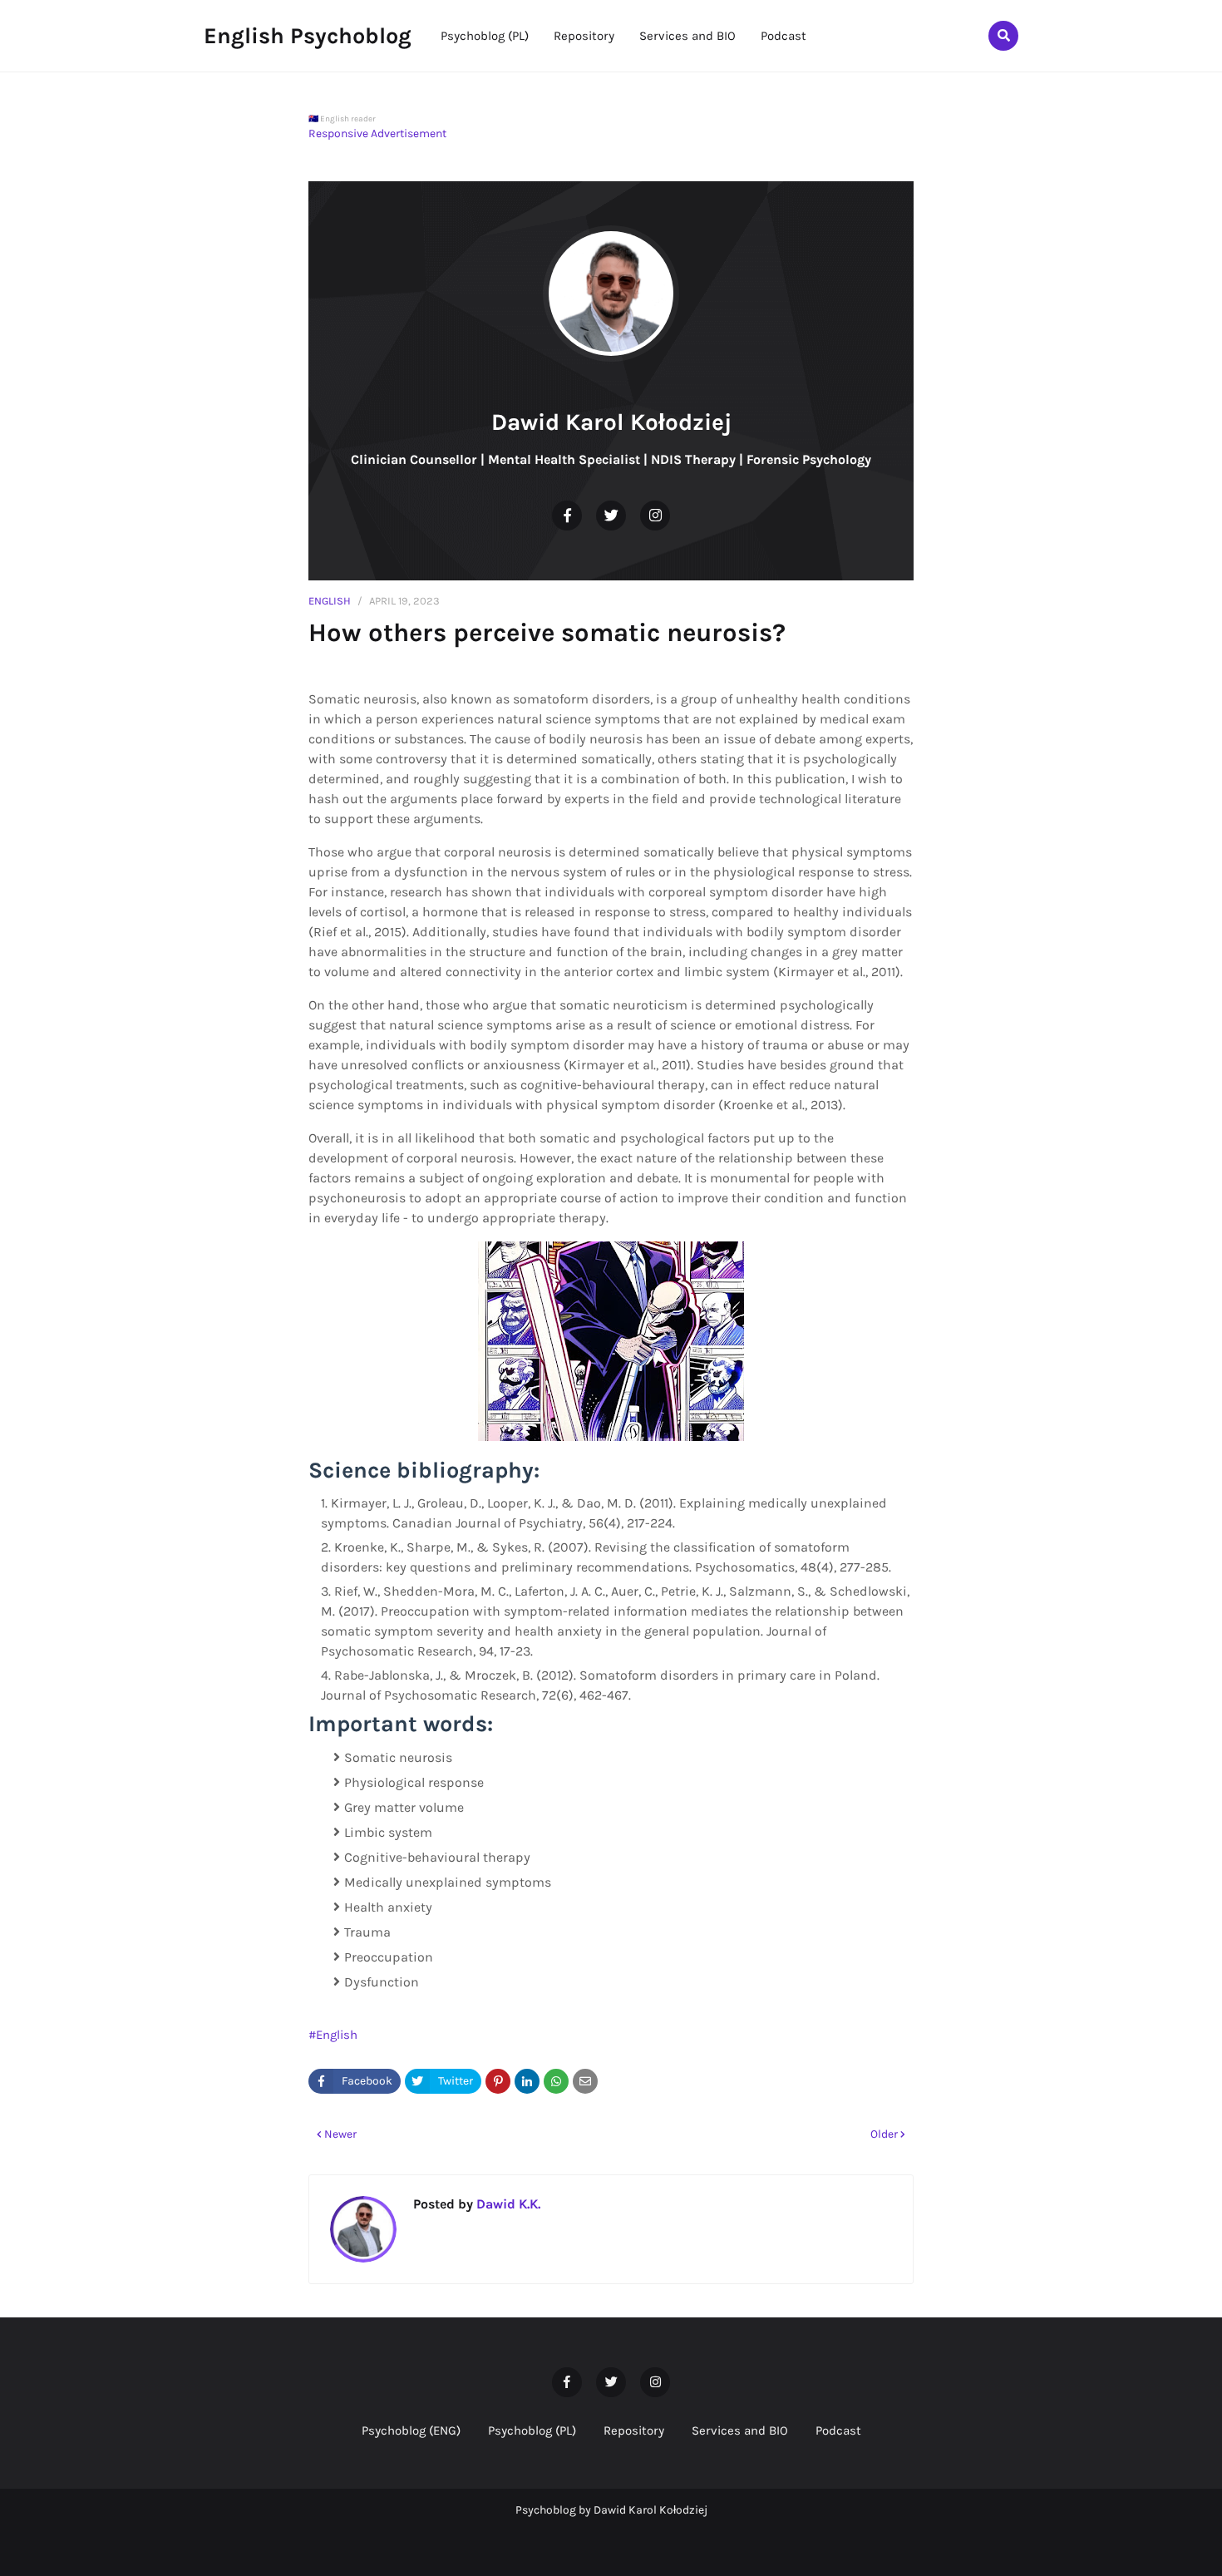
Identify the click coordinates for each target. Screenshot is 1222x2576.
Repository (634, 2430)
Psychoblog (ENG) (411, 2430)
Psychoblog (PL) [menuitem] (485, 36)
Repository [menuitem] (584, 36)
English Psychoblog (308, 36)
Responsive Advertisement (377, 133)
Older (884, 2134)
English (330, 601)
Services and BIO (740, 2430)
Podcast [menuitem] (783, 36)
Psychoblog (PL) (532, 2430)
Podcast (838, 2430)
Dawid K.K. (507, 2204)
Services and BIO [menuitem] (687, 36)
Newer (340, 2134)
